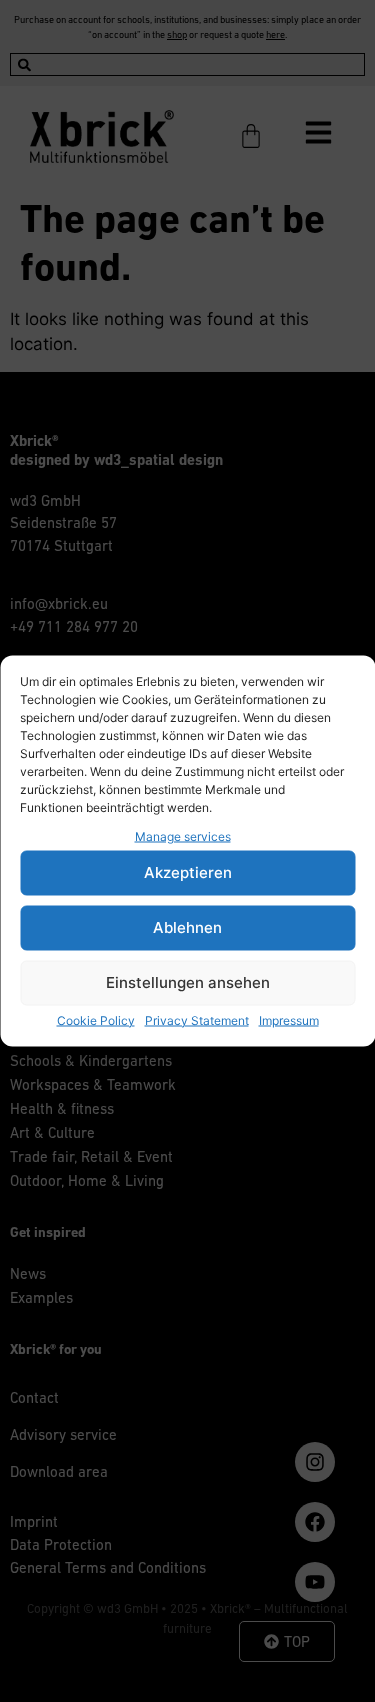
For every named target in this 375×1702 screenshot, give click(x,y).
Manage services (183, 836)
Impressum (289, 1019)
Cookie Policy (96, 1019)
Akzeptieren (188, 872)
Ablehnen (187, 927)
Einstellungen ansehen (188, 982)
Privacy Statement (197, 1019)
